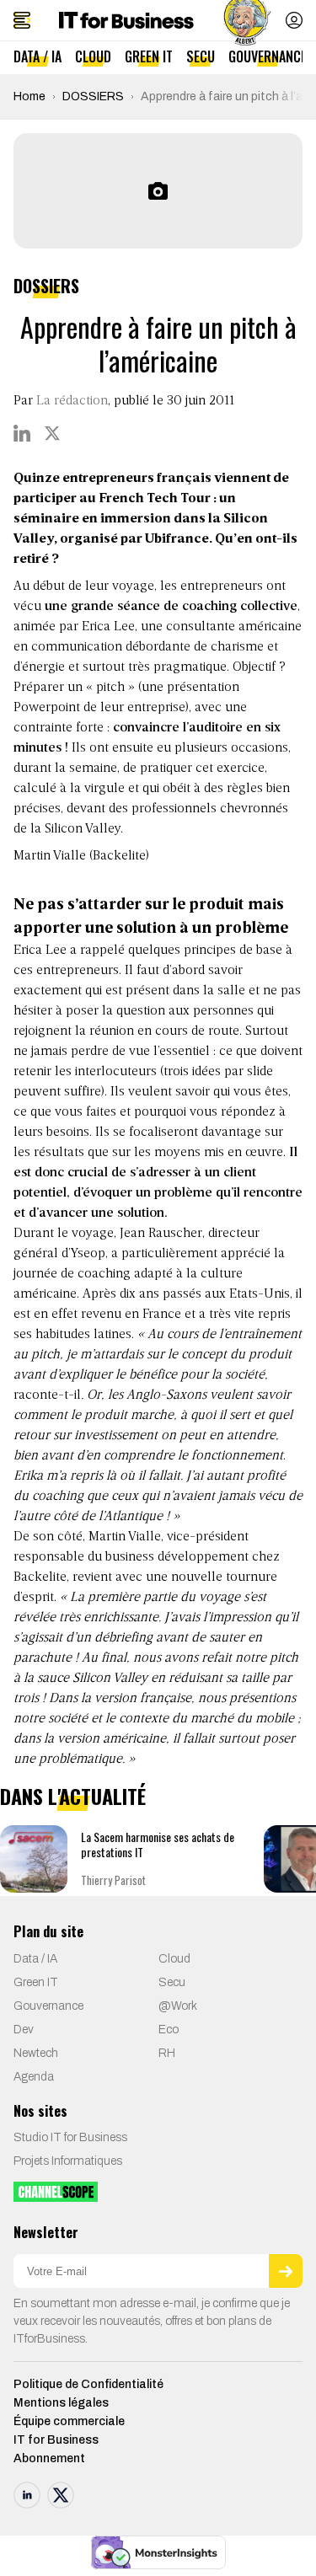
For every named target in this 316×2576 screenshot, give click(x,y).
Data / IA (37, 56)
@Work (178, 2006)
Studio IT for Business (70, 2137)
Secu (201, 56)
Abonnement (49, 2458)
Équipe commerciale (69, 2421)
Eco (169, 2030)
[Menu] (22, 20)
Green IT (149, 56)
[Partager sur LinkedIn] (22, 433)
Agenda (34, 2077)
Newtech (36, 2053)
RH (167, 2053)
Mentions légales (61, 2403)
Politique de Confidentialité (88, 2384)
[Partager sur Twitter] (52, 433)
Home (29, 96)
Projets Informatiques (68, 2161)
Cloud (93, 56)
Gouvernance (268, 56)
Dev (24, 2030)
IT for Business (56, 2440)
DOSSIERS (93, 96)
